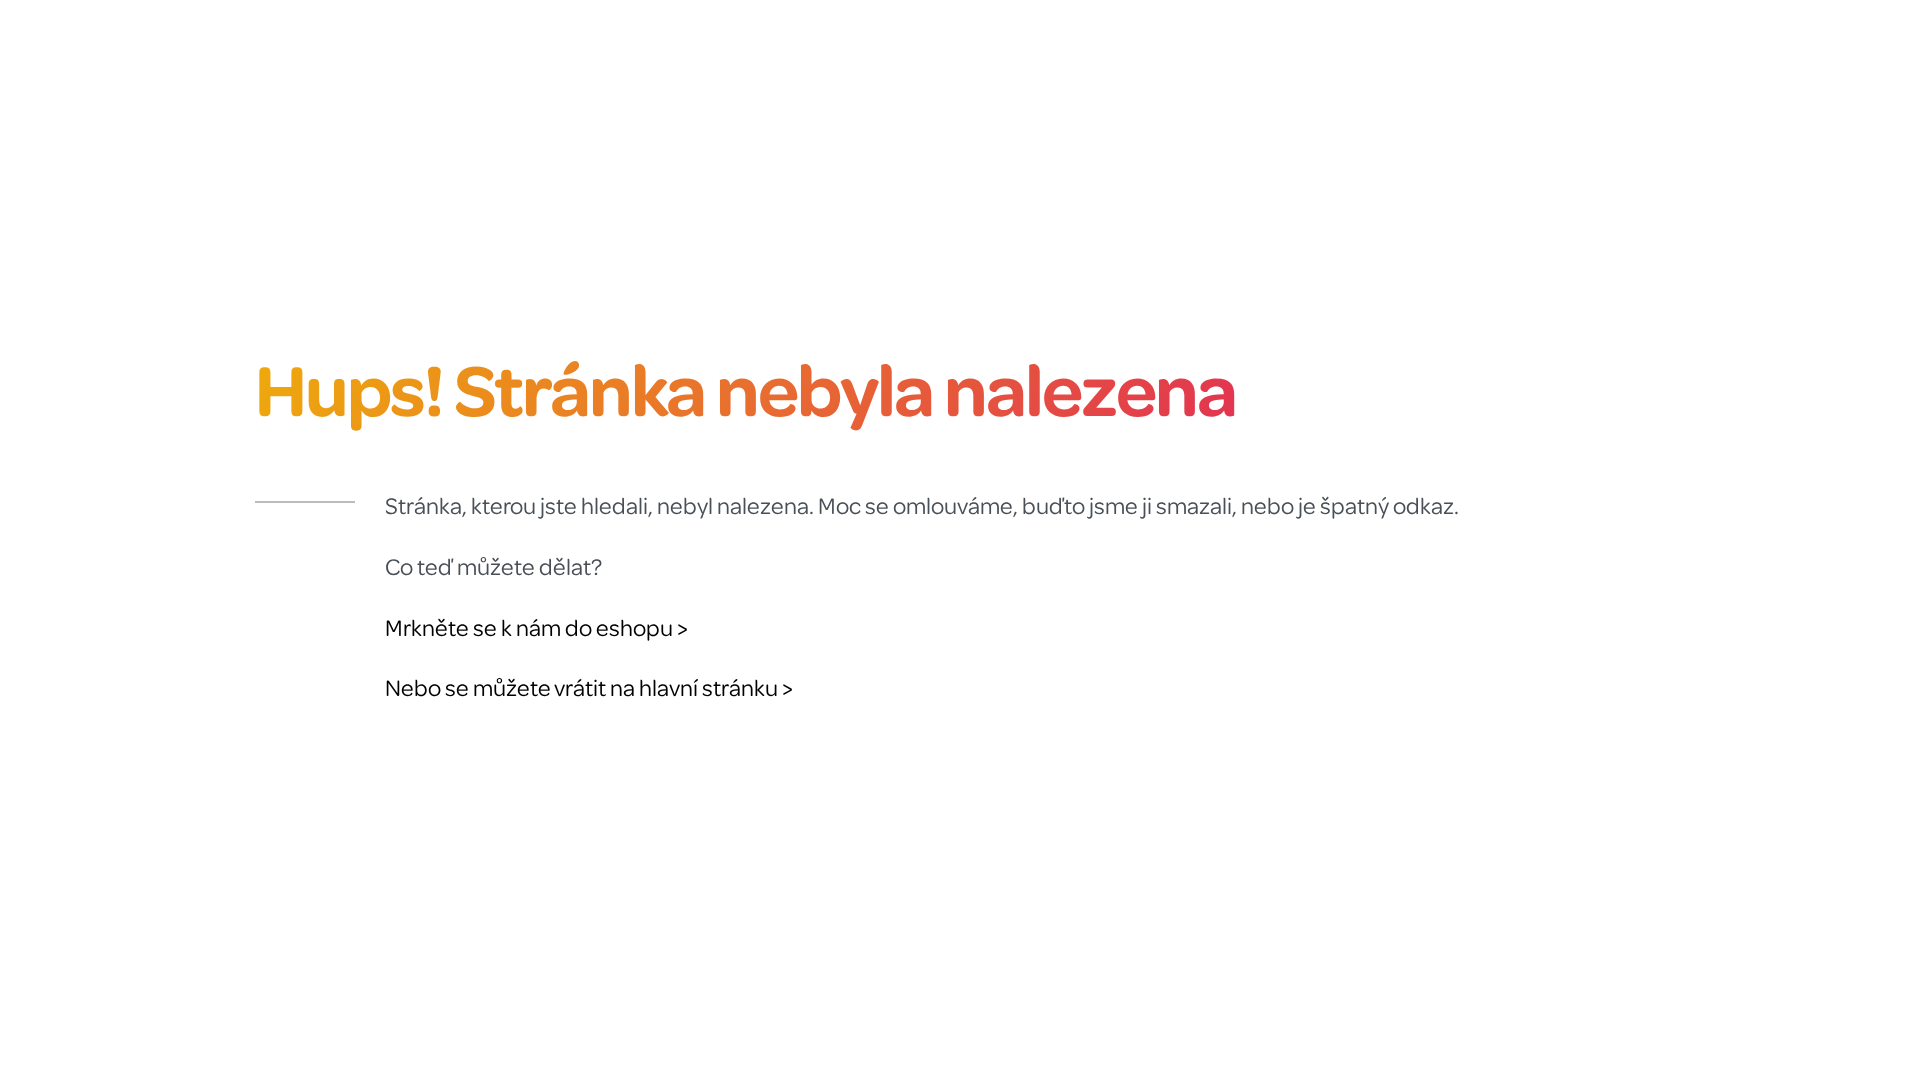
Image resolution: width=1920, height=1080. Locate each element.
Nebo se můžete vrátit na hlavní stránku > (589, 687)
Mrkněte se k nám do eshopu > (536, 627)
